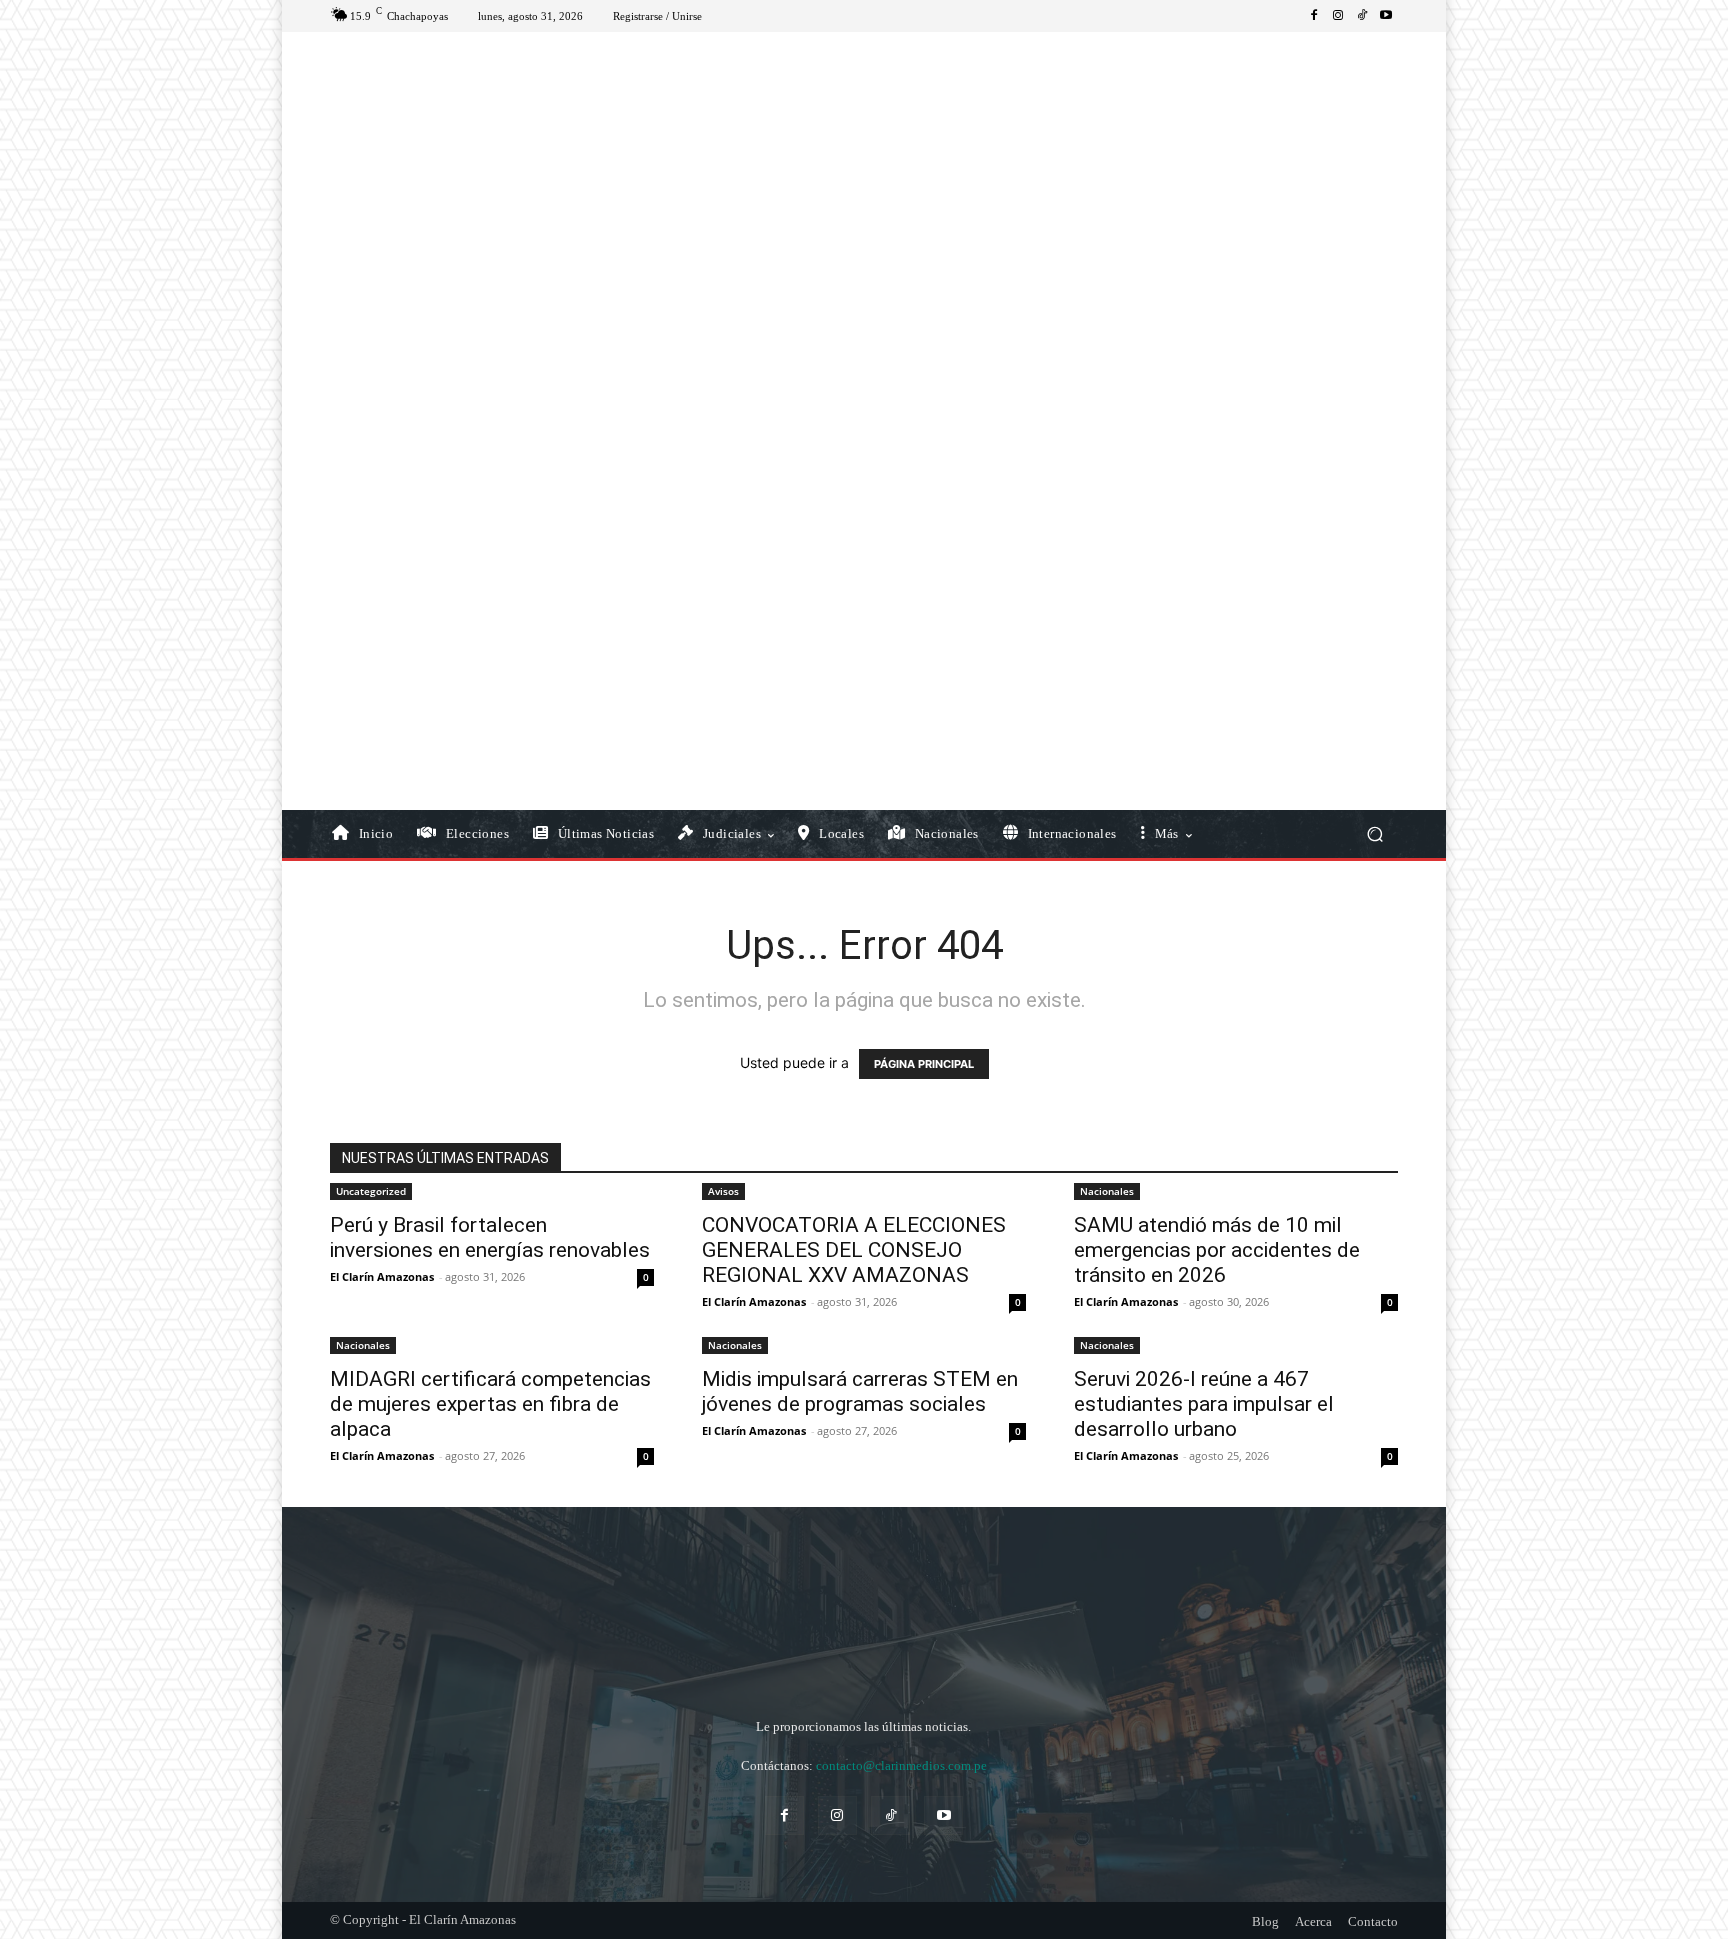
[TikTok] (1362, 16)
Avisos (723, 1191)
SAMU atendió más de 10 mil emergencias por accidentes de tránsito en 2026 (1217, 1250)
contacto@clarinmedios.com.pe (901, 1765)
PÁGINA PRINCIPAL (924, 1064)
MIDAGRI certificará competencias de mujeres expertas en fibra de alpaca (490, 1404)
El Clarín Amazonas (382, 1276)
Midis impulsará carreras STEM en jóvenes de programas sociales (860, 1391)
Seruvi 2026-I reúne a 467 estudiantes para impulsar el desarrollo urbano (1204, 1404)
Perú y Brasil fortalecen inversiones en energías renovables (490, 1237)
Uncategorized (371, 1191)
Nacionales (1107, 1191)
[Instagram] (1338, 16)
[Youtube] (1386, 16)
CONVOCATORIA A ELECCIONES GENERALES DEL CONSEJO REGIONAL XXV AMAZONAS (854, 1250)
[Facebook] (1314, 16)
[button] (1374, 834)
